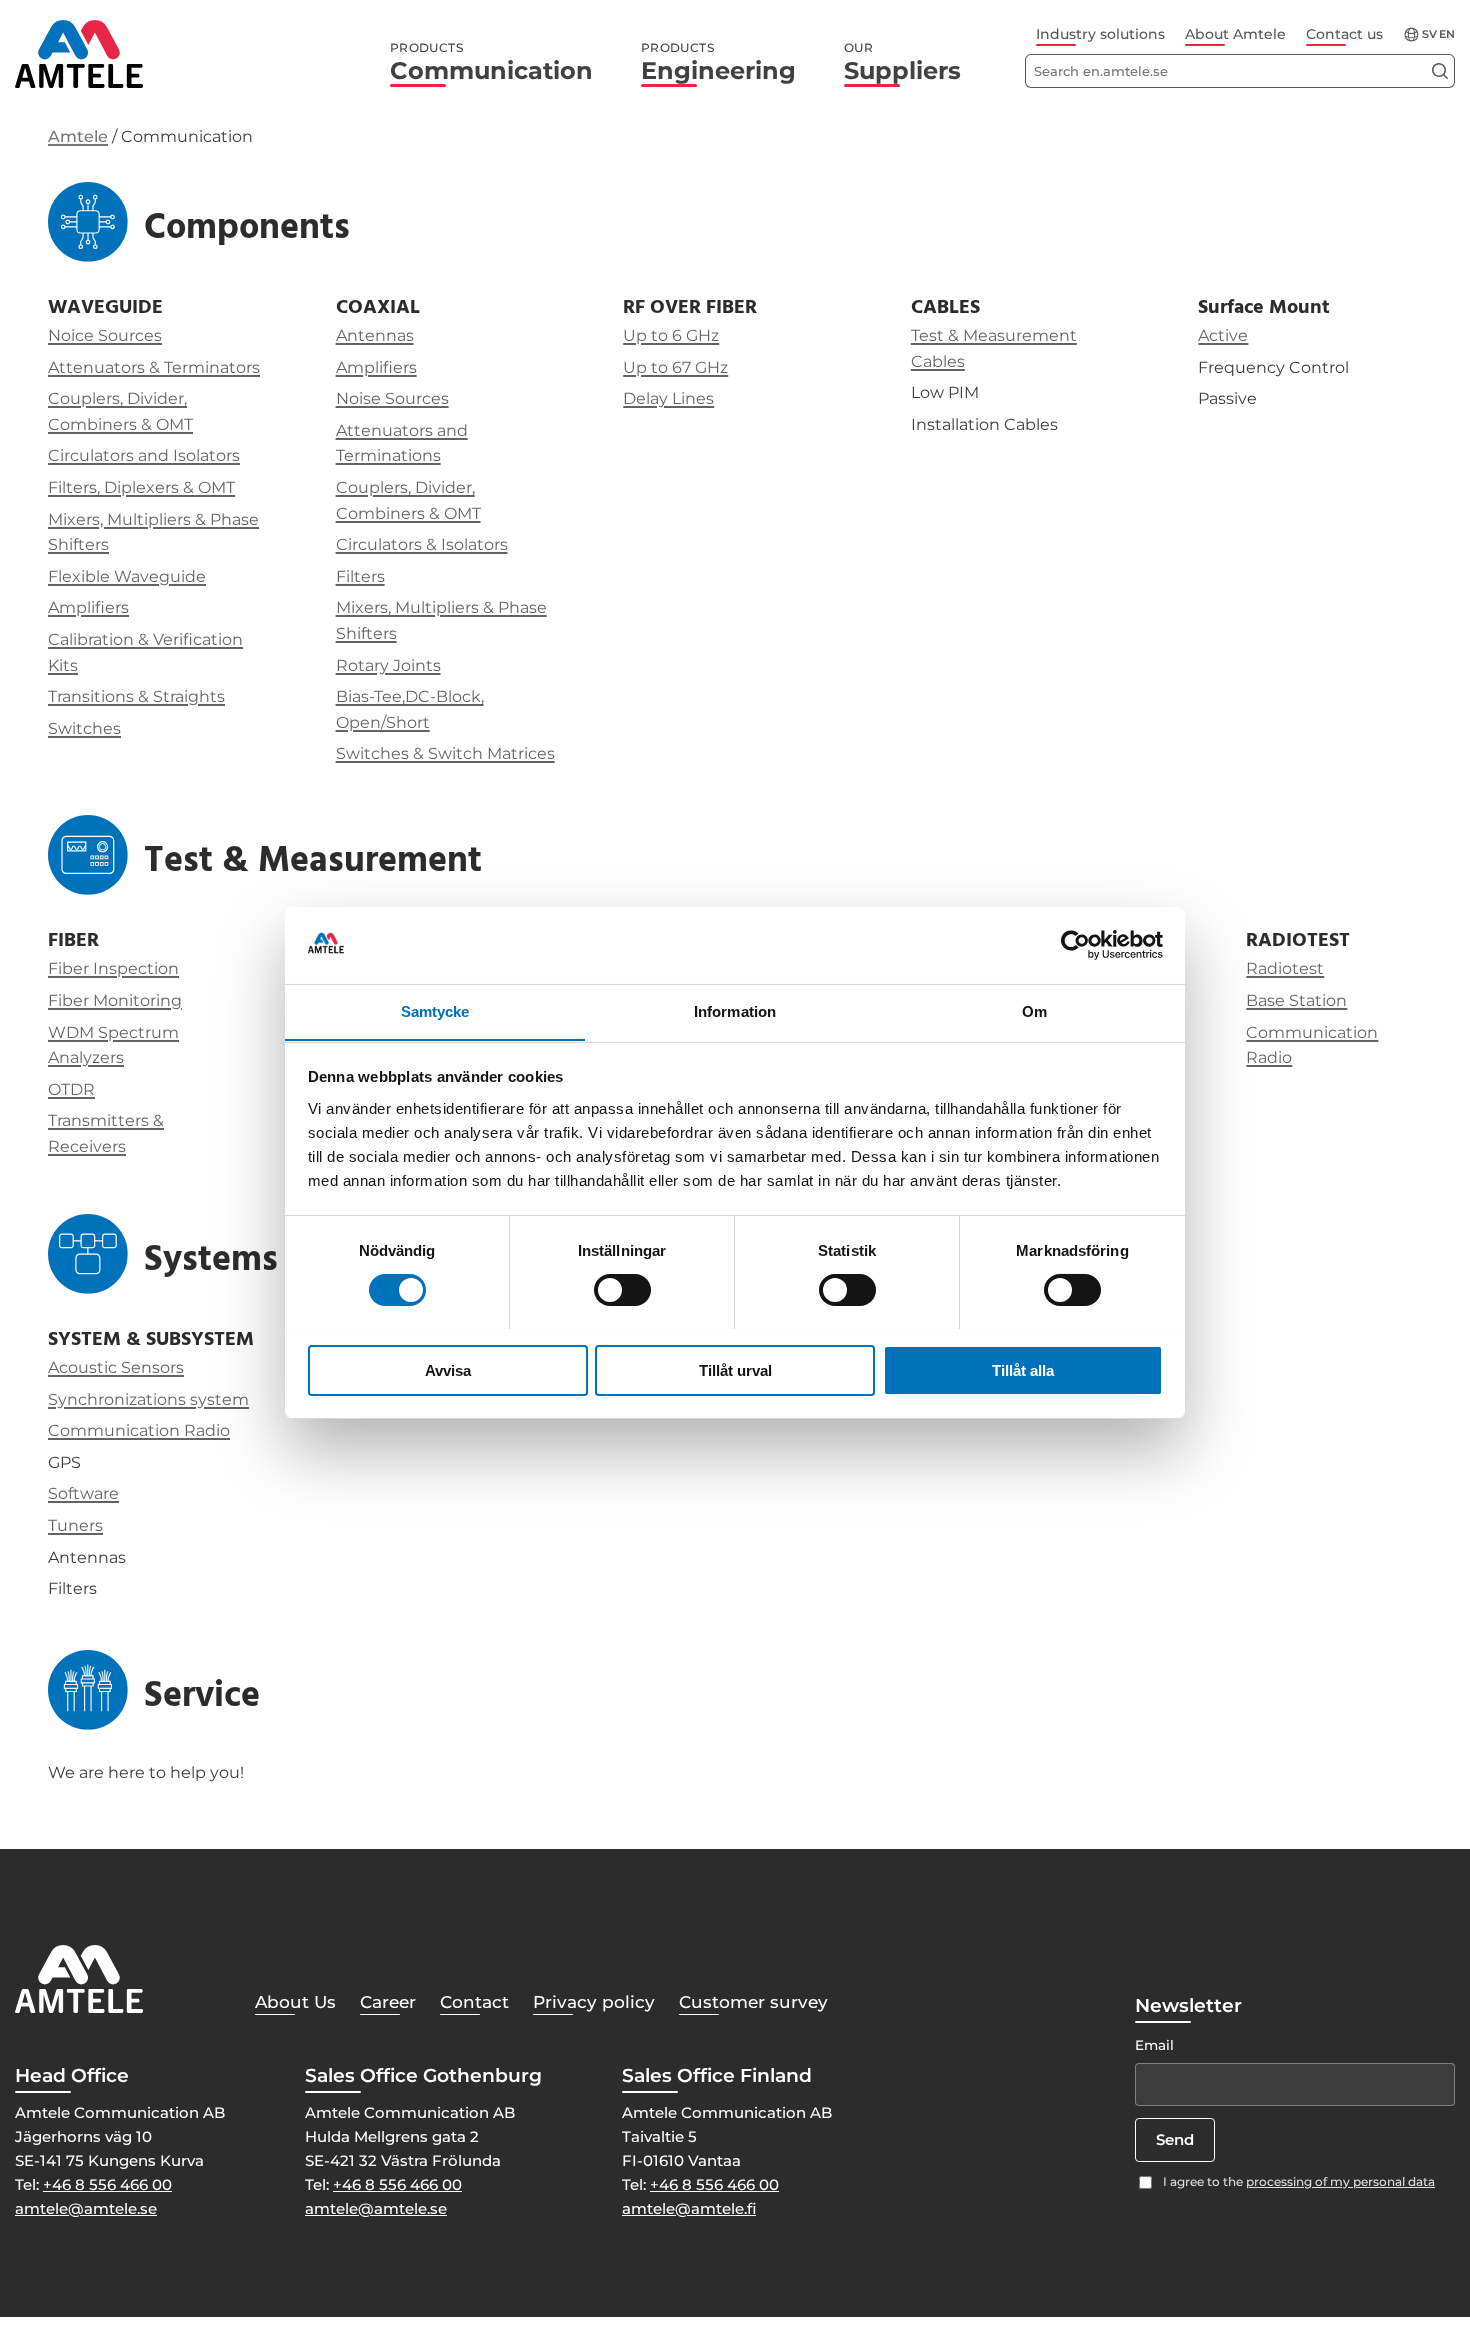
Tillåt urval (735, 1369)
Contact (474, 2002)
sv (1429, 34)
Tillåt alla (1023, 1369)
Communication (491, 63)
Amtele (78, 136)
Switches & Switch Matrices (445, 753)
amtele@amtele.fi (689, 2208)
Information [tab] (735, 1010)
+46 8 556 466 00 (107, 2184)
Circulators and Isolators (144, 455)
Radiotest (1285, 968)
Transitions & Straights (136, 696)
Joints (415, 665)
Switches (84, 728)
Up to (647, 367)
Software (83, 1493)
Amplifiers (88, 607)
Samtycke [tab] (435, 1010)
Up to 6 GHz (671, 335)
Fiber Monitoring (115, 1000)
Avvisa (448, 1369)
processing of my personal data (1340, 2181)
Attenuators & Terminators (154, 367)
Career (388, 2002)
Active (1223, 335)
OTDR (71, 1089)
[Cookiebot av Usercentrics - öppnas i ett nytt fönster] (1075, 945)
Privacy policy (594, 2002)
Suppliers (902, 63)
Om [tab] (1034, 1010)
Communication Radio (139, 1430)
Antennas (375, 335)
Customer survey (753, 2002)
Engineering (718, 63)
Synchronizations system (148, 1399)
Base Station (1296, 1000)
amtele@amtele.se (86, 2208)
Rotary (362, 665)
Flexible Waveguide (127, 576)
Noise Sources (392, 398)
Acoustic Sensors (116, 1367)
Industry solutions (1100, 34)
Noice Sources (105, 335)
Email (1154, 2045)
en (1447, 34)
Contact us (1344, 34)
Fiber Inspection (113, 968)
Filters (360, 576)
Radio (1269, 1057)
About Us (295, 2002)
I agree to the (1299, 2181)
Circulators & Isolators (422, 544)
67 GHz (700, 367)
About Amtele (1235, 34)
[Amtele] (79, 54)
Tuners (75, 1525)
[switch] (622, 1290)
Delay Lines (668, 398)
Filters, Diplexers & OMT (141, 487)
